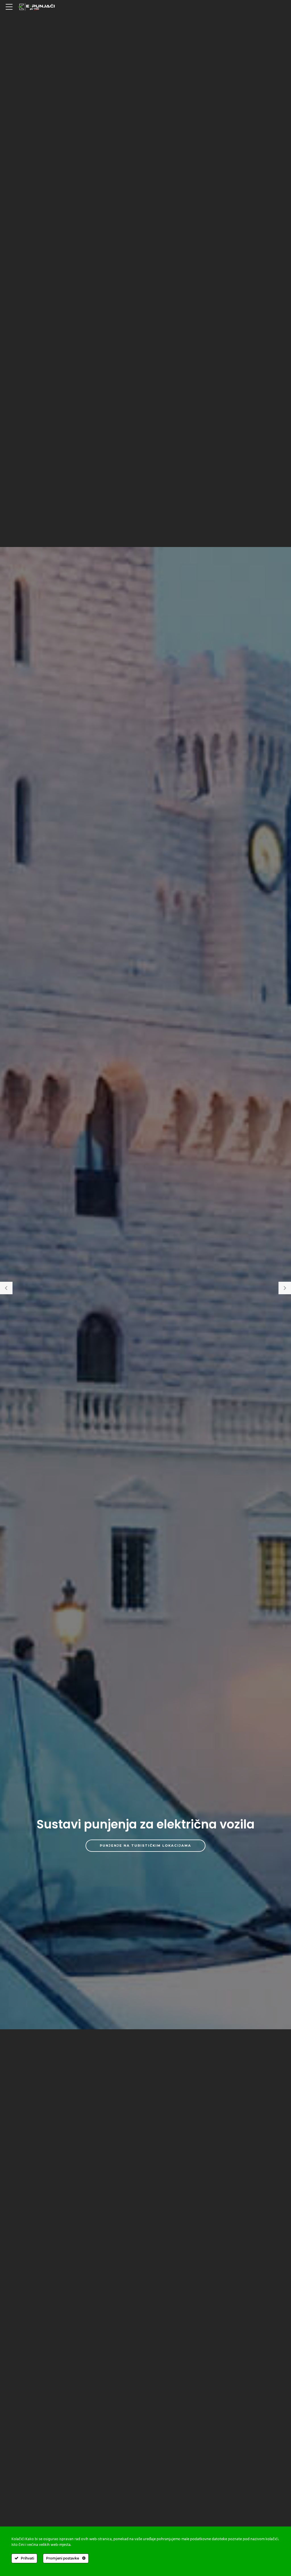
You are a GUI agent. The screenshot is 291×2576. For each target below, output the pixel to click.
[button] (6, 1288)
